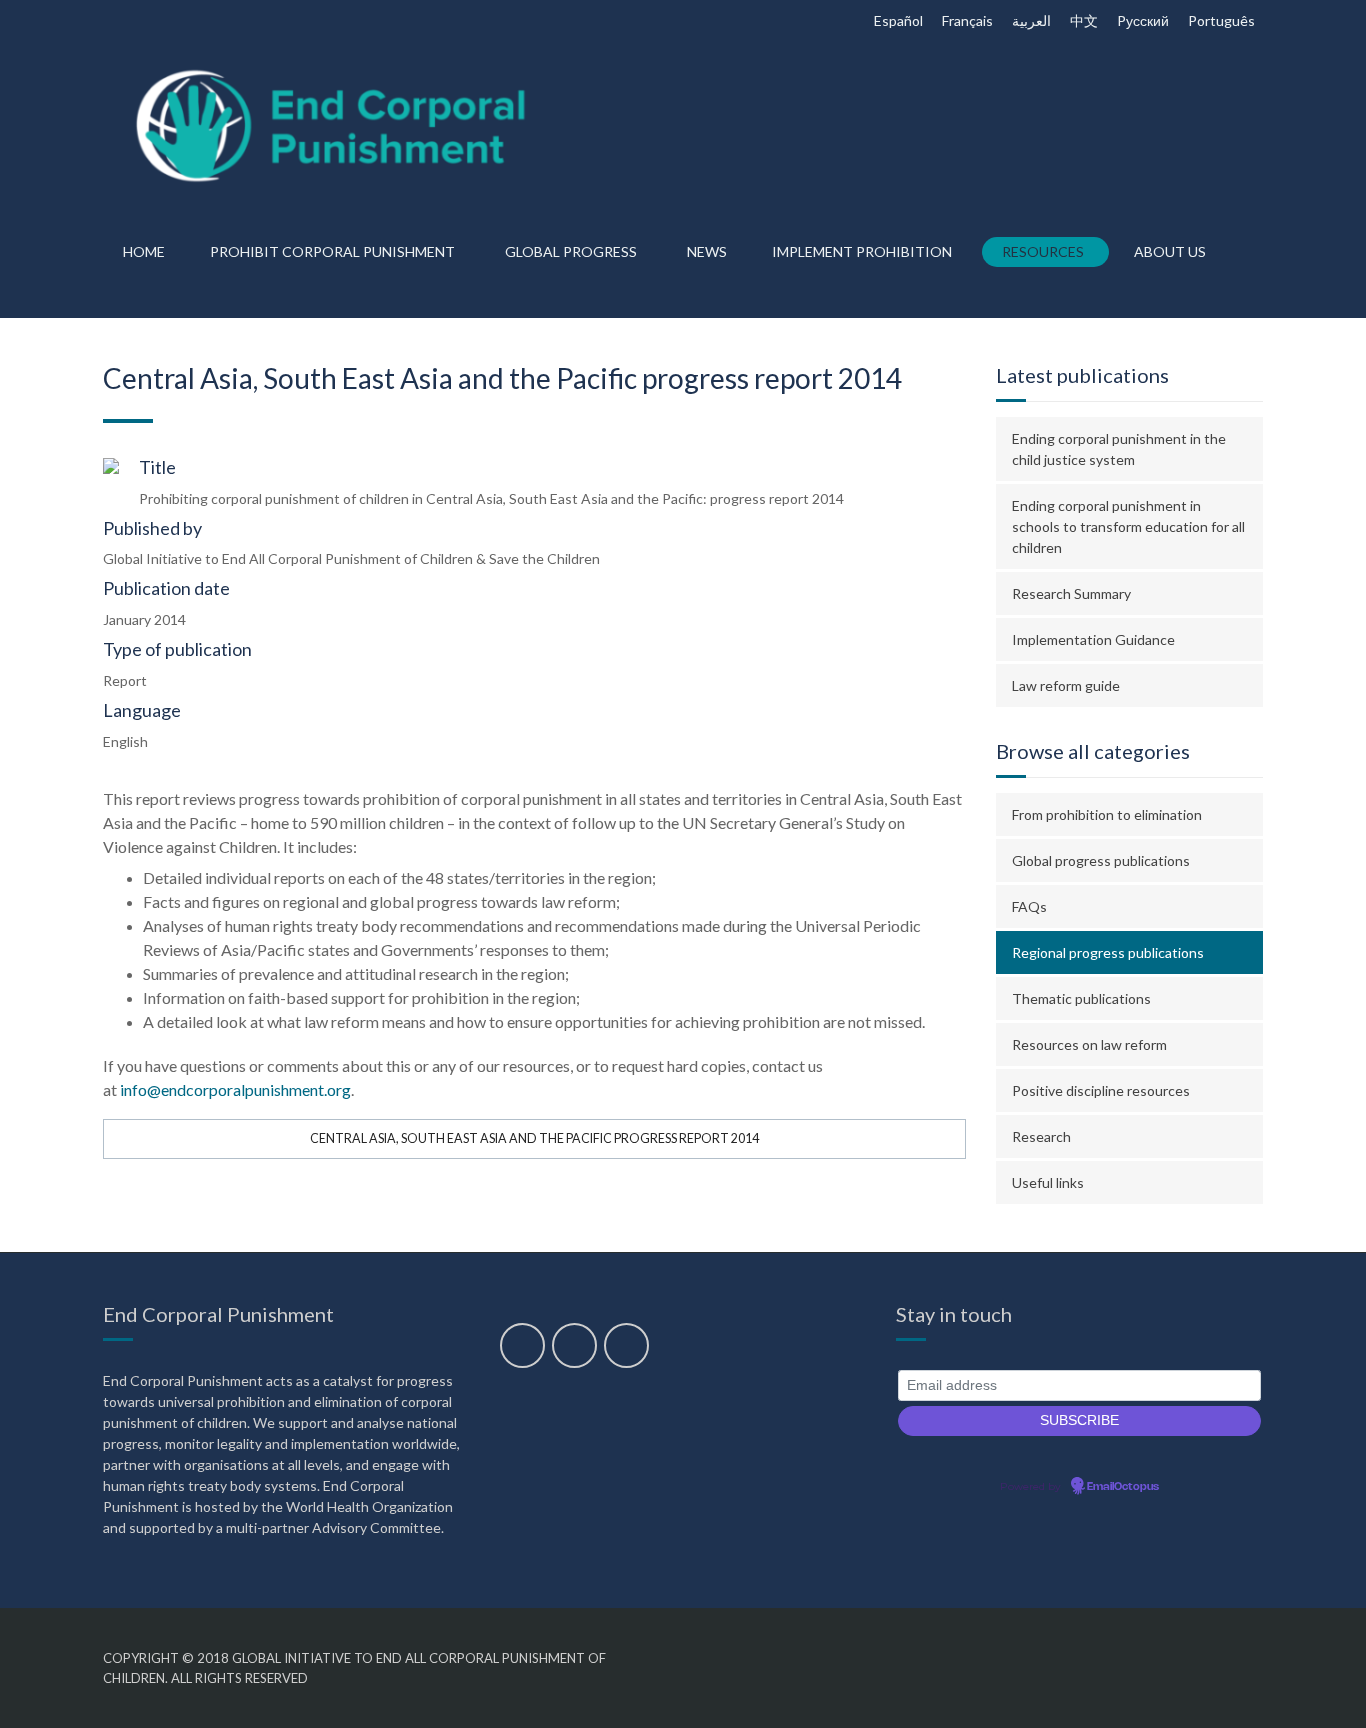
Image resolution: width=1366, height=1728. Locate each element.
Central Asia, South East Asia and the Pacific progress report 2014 (534, 1138)
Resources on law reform (1089, 1044)
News (707, 251)
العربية (1031, 20)
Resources (1043, 251)
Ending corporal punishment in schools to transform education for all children (1128, 526)
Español (898, 20)
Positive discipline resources (1101, 1090)
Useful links (1048, 1182)
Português (1221, 20)
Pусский (1143, 20)
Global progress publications (1101, 860)
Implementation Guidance (1093, 639)
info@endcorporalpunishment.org (235, 1089)
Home (144, 251)
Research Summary (1071, 593)
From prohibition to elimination (1107, 814)
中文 (1084, 20)
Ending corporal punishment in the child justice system (1119, 449)
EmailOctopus (1123, 1487)
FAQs (1029, 906)
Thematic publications (1081, 998)
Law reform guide (1066, 685)
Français (967, 20)
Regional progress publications (1108, 952)
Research (1041, 1136)
